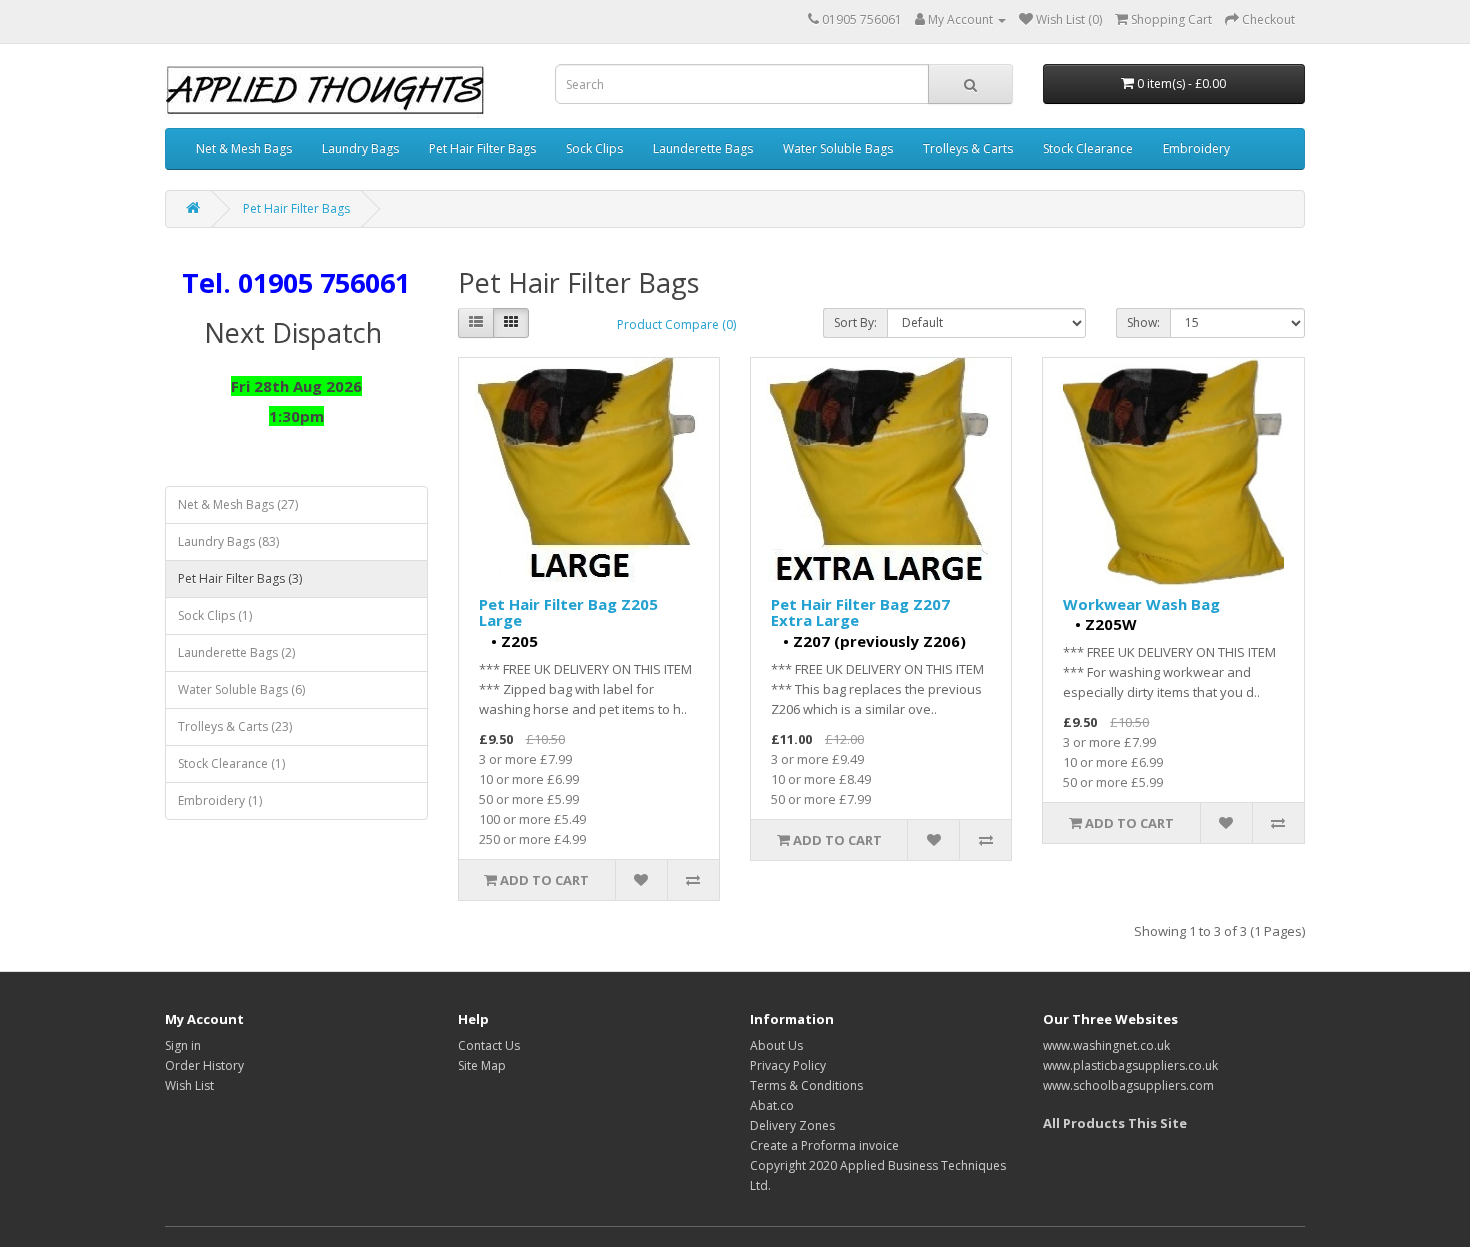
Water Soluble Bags (838, 148)
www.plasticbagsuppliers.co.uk (1130, 1065)
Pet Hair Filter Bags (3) (240, 578)
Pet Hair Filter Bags (482, 148)
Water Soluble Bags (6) (241, 689)
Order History (204, 1065)
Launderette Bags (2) (236, 652)
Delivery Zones (792, 1125)
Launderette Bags (703, 148)
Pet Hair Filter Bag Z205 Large (568, 612)
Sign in (183, 1045)
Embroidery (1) (220, 800)
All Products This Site (1115, 1123)
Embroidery (1196, 148)
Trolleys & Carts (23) (235, 726)
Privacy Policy (788, 1065)
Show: (1143, 322)
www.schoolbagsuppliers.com (1128, 1085)
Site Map (482, 1065)
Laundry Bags (360, 148)
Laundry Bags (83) (228, 541)
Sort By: (855, 322)
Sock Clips (594, 148)
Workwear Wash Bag (1141, 604)
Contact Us (489, 1045)
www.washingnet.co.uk (1106, 1045)
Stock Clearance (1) (231, 763)
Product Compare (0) (676, 324)
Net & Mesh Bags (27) (238, 504)
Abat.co (772, 1105)
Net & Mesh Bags (244, 148)
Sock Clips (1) (215, 615)
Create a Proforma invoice (824, 1145)
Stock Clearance (1088, 148)
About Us (776, 1045)
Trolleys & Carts (968, 148)
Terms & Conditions (806, 1085)
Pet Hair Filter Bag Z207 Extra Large (860, 612)
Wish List (189, 1085)
